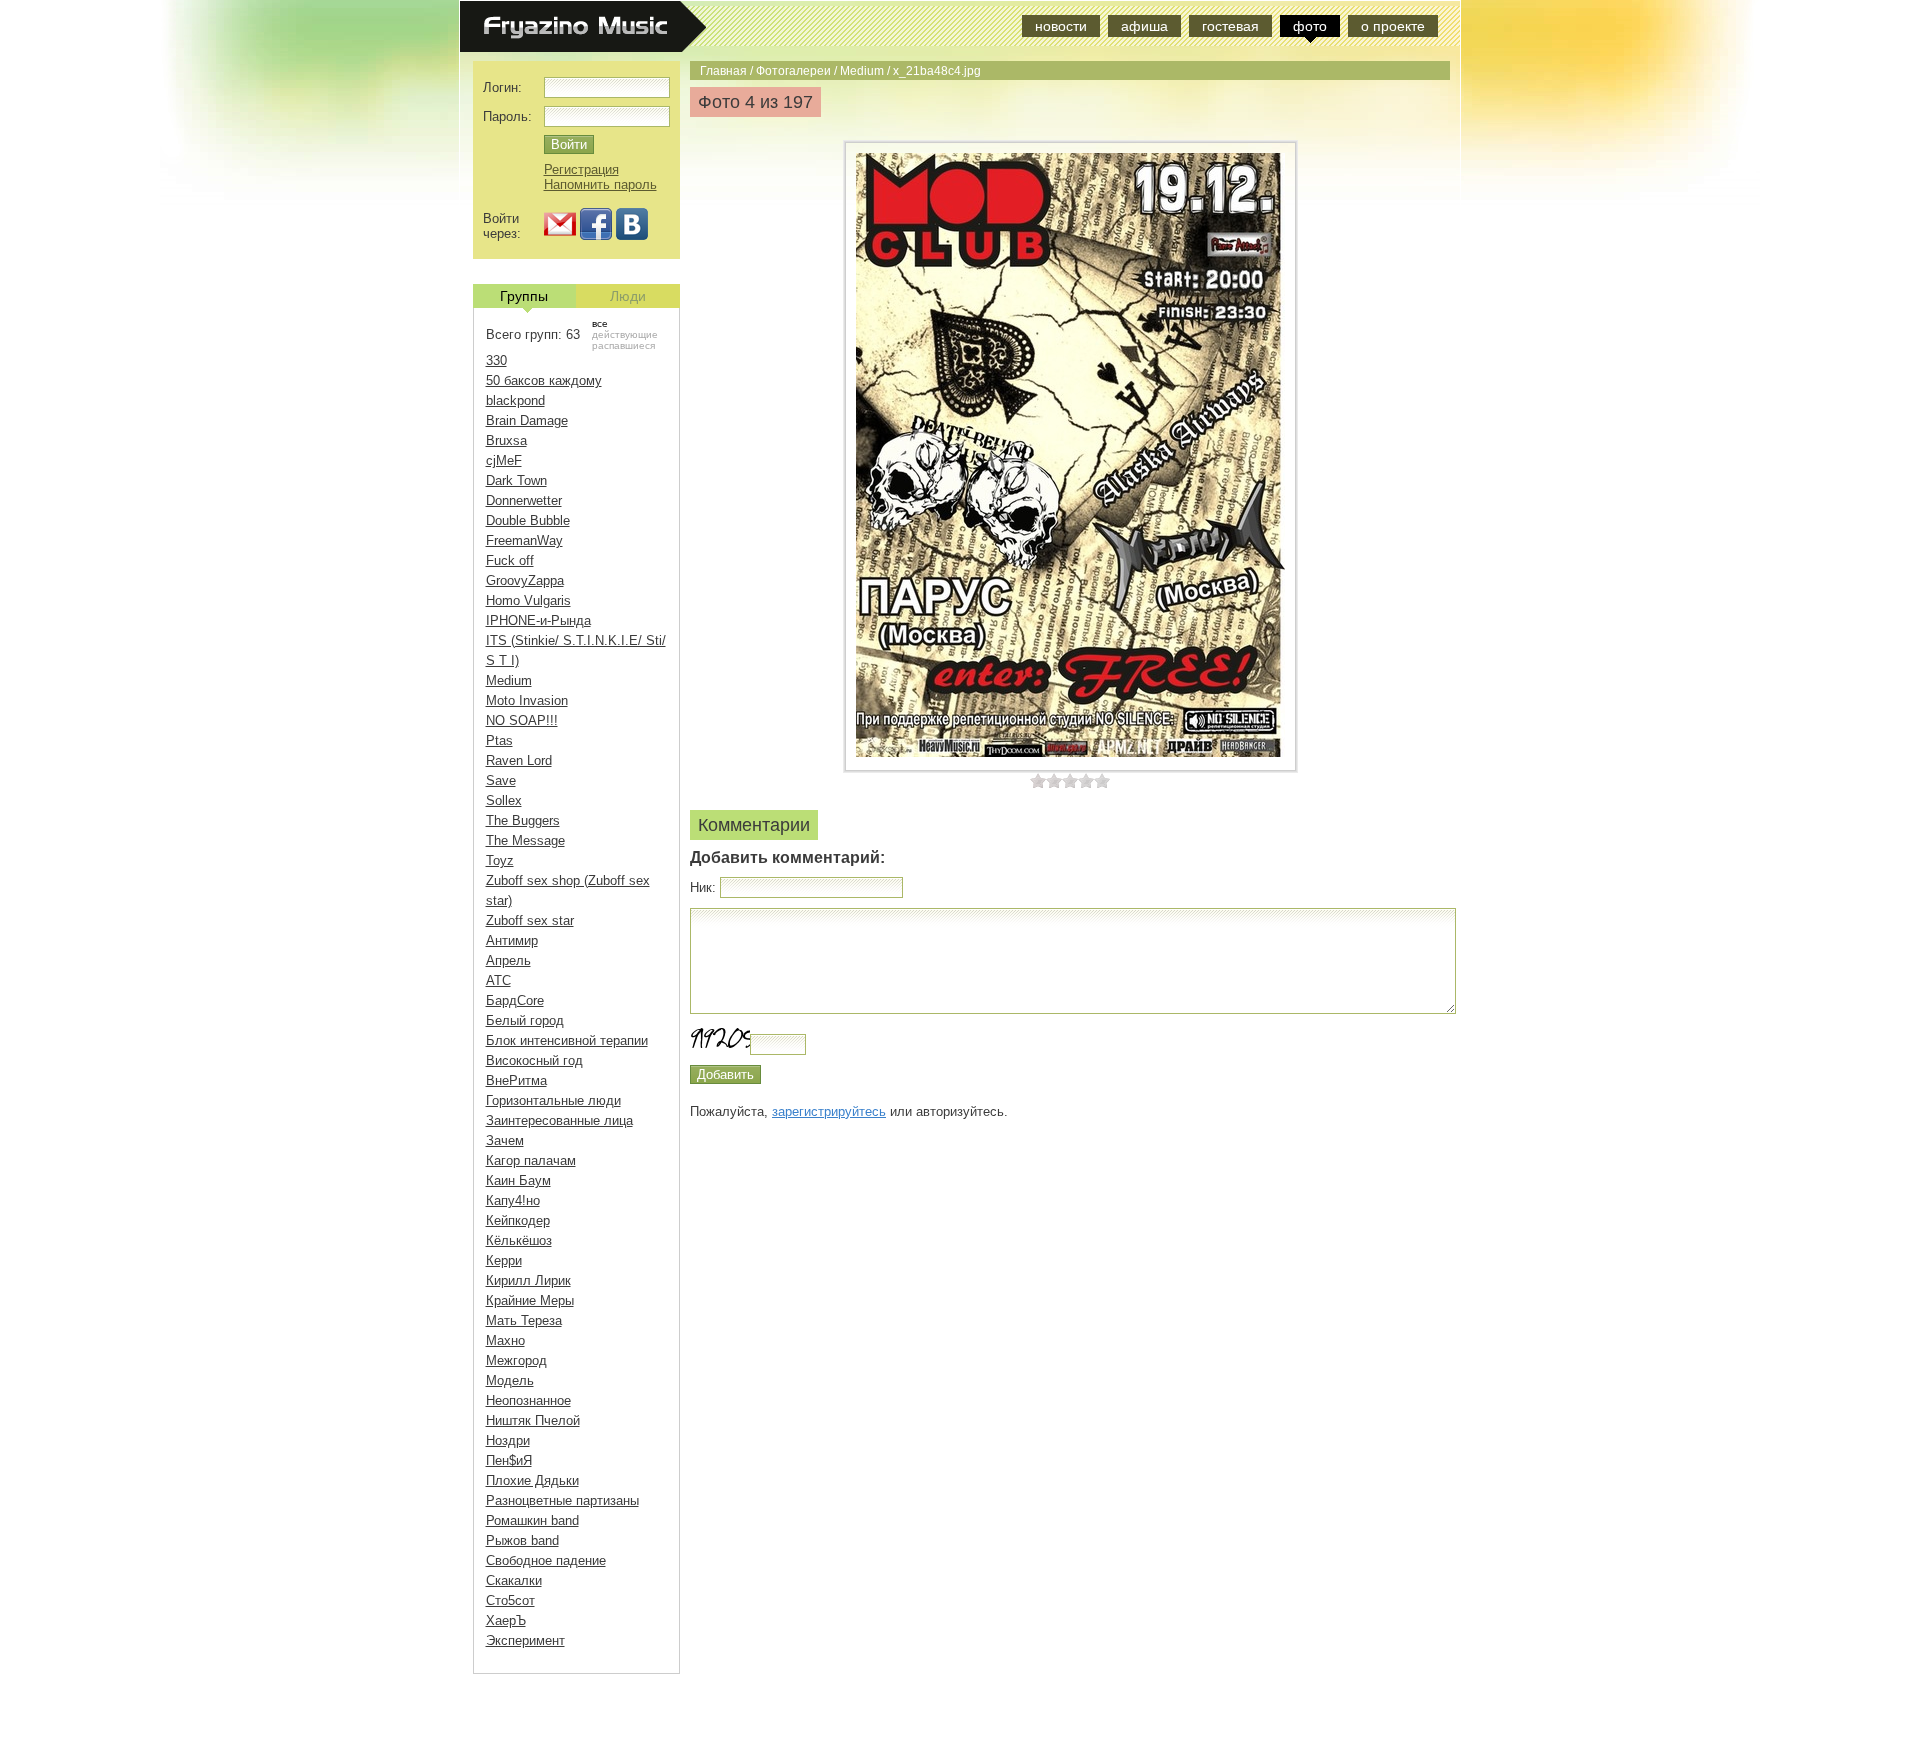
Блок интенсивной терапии (567, 1040)
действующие (625, 334)
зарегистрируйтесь (829, 1111)
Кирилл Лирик (528, 1280)
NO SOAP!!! (522, 720)
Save (501, 780)
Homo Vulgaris (528, 600)
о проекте (1393, 26)
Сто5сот (510, 1600)
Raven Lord (519, 760)
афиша (1144, 26)
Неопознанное (528, 1400)
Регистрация (581, 169)
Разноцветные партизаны (562, 1500)
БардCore (515, 1000)
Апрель (508, 960)
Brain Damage (527, 420)
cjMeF (504, 460)
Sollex (504, 800)
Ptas (499, 740)
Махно (505, 1340)
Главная (723, 70)
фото (1310, 26)
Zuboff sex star (530, 920)
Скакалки (514, 1580)
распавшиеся (623, 345)
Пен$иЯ (509, 1460)
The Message (525, 840)
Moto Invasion (527, 700)
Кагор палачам (531, 1160)
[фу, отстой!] (1038, 780)
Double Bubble (528, 520)
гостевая (1230, 26)
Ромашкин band (532, 1520)
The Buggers (523, 820)
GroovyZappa (525, 580)
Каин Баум (518, 1180)
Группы (524, 296)
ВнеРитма (516, 1080)
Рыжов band (522, 1540)
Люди (628, 296)
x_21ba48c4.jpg (937, 70)
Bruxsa (506, 440)
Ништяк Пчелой (533, 1420)
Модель (510, 1380)
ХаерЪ (506, 1620)
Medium (862, 70)
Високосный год (534, 1060)
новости (1061, 26)
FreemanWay (524, 540)
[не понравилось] (1046, 780)
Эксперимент (525, 1640)
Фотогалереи (793, 70)
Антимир (512, 940)
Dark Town (516, 480)
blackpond (515, 400)
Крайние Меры (530, 1300)
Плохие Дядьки (532, 1480)
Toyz (500, 860)
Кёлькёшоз (519, 1240)
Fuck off (510, 560)
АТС (498, 980)
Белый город (525, 1020)
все (600, 323)
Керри (504, 1260)
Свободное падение (546, 1560)
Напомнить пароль (600, 184)
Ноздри (508, 1440)
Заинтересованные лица (559, 1120)
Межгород (516, 1360)
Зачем (505, 1140)
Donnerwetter (524, 500)
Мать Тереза (524, 1320)
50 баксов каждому (544, 380)
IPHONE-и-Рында (538, 620)
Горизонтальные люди (553, 1100)
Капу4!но (513, 1200)
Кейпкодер (518, 1220)
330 (496, 360)
